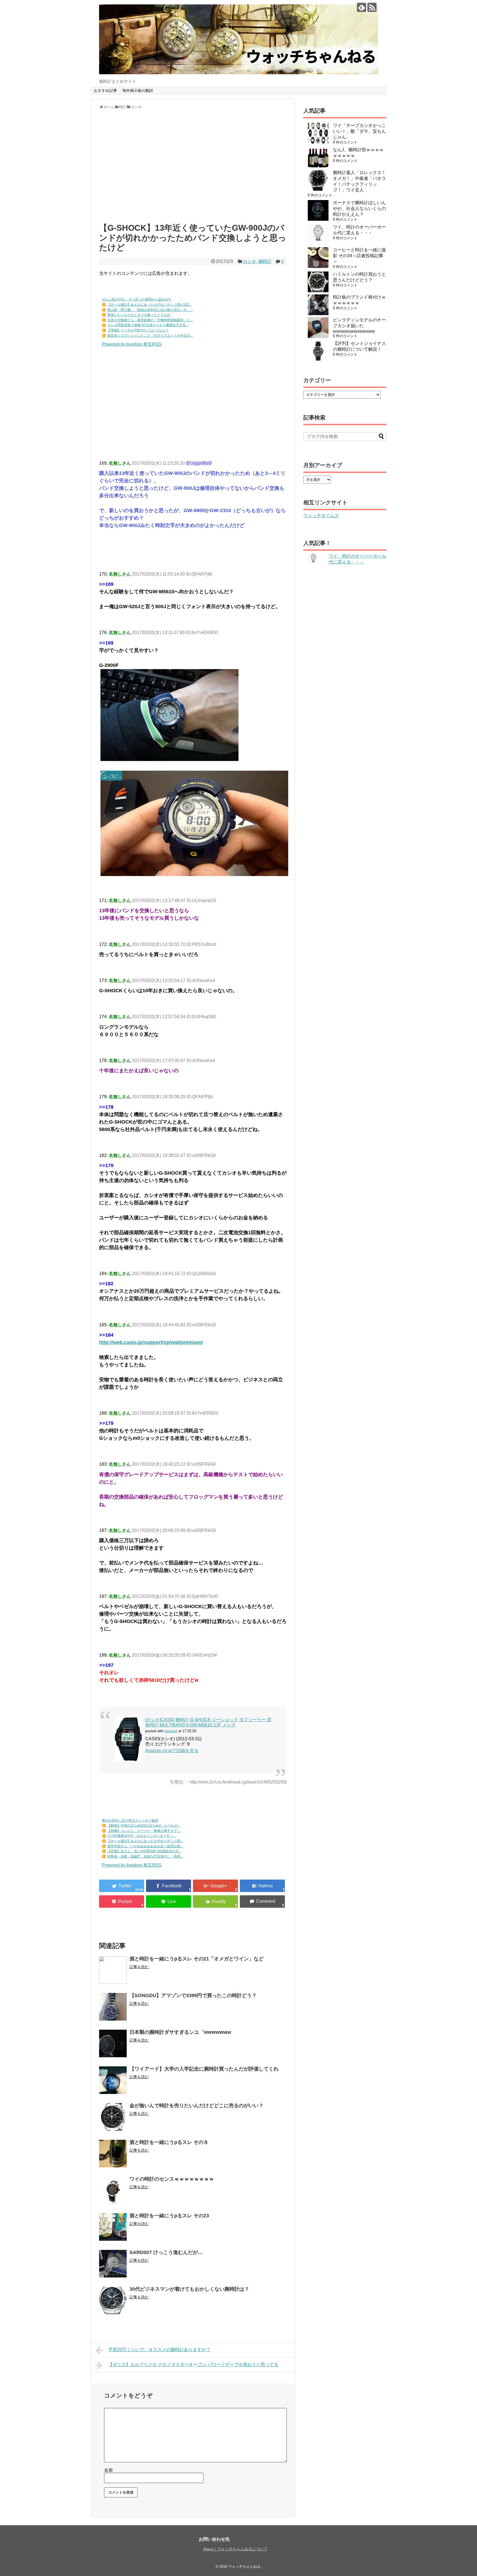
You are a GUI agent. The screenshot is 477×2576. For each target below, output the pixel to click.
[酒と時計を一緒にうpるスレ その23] (113, 2227)
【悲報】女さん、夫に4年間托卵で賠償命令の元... (144, 1851)
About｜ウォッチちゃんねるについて (235, 2549)
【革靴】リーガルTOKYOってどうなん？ (138, 330)
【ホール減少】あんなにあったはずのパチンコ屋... (145, 1841)
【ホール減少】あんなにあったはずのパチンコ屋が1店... (149, 305)
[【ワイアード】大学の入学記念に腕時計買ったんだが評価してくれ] (113, 2080)
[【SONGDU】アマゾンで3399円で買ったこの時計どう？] (113, 2007)
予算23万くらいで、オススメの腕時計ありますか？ (159, 2350)
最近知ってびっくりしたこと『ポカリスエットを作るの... (150, 336)
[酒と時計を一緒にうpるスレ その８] (113, 2154)
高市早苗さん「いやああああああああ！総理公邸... (145, 1846)
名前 (108, 2470)
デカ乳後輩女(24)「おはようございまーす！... (141, 1836)
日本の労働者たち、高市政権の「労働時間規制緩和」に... (150, 320)
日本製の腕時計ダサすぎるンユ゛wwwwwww (180, 2032)
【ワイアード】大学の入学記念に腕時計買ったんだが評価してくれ (204, 2069)
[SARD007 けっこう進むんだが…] (113, 2264)
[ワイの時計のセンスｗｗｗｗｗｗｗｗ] (113, 2190)
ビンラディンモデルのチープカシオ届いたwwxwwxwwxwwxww (359, 326)
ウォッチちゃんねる (244, 2566)
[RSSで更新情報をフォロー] (372, 7)
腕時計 (265, 261)
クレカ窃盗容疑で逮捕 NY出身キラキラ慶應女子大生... (148, 325)
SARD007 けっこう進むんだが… (166, 2252)
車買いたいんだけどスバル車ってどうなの (139, 315)
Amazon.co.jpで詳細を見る (172, 1751)
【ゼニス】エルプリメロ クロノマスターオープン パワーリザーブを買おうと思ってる (193, 2365)
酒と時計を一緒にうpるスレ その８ (169, 2142)
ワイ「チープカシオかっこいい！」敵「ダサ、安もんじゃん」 (359, 131)
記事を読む (139, 1967)
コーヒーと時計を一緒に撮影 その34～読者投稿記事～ (359, 256)
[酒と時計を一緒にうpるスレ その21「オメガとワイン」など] (113, 1970)
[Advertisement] (193, 169)
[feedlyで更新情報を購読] (361, 7)
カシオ (250, 261)
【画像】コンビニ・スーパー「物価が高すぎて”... (144, 1831)
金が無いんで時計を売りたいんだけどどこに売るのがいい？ (197, 2106)
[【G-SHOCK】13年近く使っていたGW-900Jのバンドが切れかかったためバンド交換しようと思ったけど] (262, 1886)
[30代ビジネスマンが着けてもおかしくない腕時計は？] (113, 2300)
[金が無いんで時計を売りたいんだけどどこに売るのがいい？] (113, 2117)
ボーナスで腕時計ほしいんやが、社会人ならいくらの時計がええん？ (359, 208)
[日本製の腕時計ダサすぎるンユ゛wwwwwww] (113, 2043)
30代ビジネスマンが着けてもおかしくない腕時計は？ (189, 2289)
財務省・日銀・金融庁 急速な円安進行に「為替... (145, 1856)
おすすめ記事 (105, 91)
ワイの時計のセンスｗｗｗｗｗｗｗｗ (172, 2179)
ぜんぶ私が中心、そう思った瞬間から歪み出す (137, 299)
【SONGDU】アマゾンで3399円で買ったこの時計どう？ (193, 1995)
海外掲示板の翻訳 (138, 91)
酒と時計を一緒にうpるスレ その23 (169, 2216)
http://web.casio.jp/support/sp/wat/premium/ (151, 1342)
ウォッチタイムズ (321, 516)
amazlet (171, 1731)
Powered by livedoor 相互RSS (132, 344)
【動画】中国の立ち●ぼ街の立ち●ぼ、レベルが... (144, 1825)
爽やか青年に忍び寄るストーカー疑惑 (130, 1821)
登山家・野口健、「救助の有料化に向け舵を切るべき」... (150, 310)
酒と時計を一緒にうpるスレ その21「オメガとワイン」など (197, 1959)
